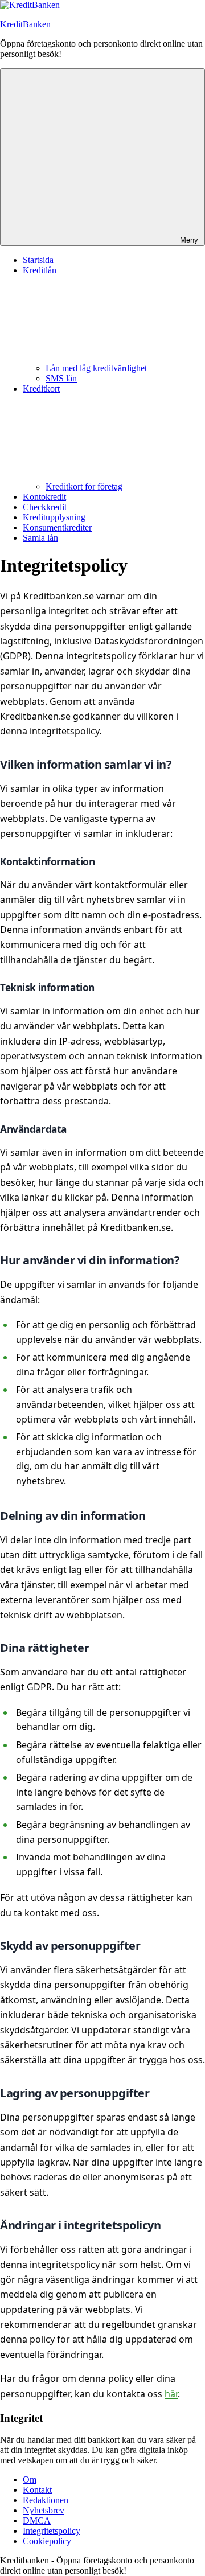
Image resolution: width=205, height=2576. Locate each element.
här (171, 2394)
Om (30, 2480)
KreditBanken (25, 24)
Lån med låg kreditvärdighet (96, 368)
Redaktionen (46, 2500)
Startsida (38, 260)
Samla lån (40, 538)
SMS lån (61, 378)
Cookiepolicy (47, 2541)
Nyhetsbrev (44, 2510)
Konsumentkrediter (57, 527)
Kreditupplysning (54, 517)
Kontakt (37, 2490)
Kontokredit (44, 497)
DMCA (37, 2520)
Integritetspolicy (52, 2531)
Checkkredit (45, 507)
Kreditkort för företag (84, 486)
